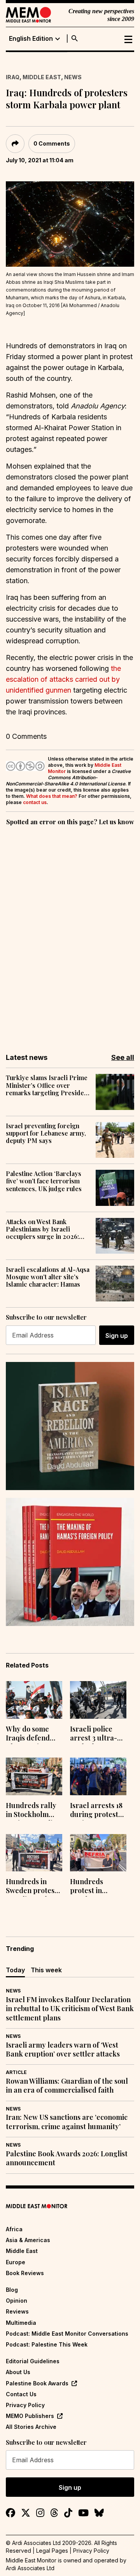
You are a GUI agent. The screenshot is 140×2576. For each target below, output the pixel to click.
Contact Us (21, 2394)
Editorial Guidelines (33, 2361)
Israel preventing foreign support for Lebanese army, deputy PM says (46, 1133)
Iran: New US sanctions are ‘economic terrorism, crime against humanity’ (67, 2122)
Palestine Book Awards (37, 2383)
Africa (14, 2229)
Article (16, 2072)
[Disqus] (70, 934)
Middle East (42, 77)
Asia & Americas (28, 2240)
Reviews (17, 2311)
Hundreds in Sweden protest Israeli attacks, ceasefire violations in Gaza (31, 1887)
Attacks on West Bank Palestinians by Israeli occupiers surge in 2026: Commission (42, 1229)
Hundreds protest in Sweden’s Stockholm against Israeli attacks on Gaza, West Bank (96, 1887)
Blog (12, 2290)
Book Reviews (25, 2273)
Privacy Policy (25, 2405)
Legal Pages (52, 2551)
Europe (16, 2262)
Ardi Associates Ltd (30, 2568)
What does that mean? (52, 796)
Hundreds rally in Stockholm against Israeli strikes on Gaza (31, 1811)
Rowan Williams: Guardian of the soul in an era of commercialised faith (67, 2086)
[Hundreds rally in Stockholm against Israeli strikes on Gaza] (34, 1776)
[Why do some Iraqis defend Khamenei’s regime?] (34, 1700)
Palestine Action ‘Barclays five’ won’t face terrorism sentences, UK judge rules (44, 1181)
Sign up (117, 1336)
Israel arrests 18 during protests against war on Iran (96, 1811)
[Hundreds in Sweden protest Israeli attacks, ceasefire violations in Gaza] (34, 1853)
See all (123, 1057)
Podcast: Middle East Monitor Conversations (67, 2334)
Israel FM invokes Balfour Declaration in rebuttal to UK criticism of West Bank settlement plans (70, 2009)
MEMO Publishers (30, 2416)
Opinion (17, 2301)
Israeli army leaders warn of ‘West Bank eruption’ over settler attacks (63, 2050)
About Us (18, 2372)
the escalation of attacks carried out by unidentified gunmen (63, 679)
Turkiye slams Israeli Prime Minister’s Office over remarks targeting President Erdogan (48, 1085)
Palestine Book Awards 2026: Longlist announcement (67, 2158)
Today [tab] (15, 1970)
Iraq (13, 77)
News (73, 77)
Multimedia (21, 2323)
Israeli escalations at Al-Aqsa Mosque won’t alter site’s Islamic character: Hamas (48, 1277)
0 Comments (52, 143)
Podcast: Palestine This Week (47, 2344)
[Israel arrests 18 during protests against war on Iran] (98, 1776)
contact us (35, 802)
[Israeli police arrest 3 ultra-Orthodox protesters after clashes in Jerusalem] (98, 1700)
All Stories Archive (31, 2427)
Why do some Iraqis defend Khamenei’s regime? (28, 1734)
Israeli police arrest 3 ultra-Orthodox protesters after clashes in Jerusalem (96, 1734)
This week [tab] (46, 1970)
